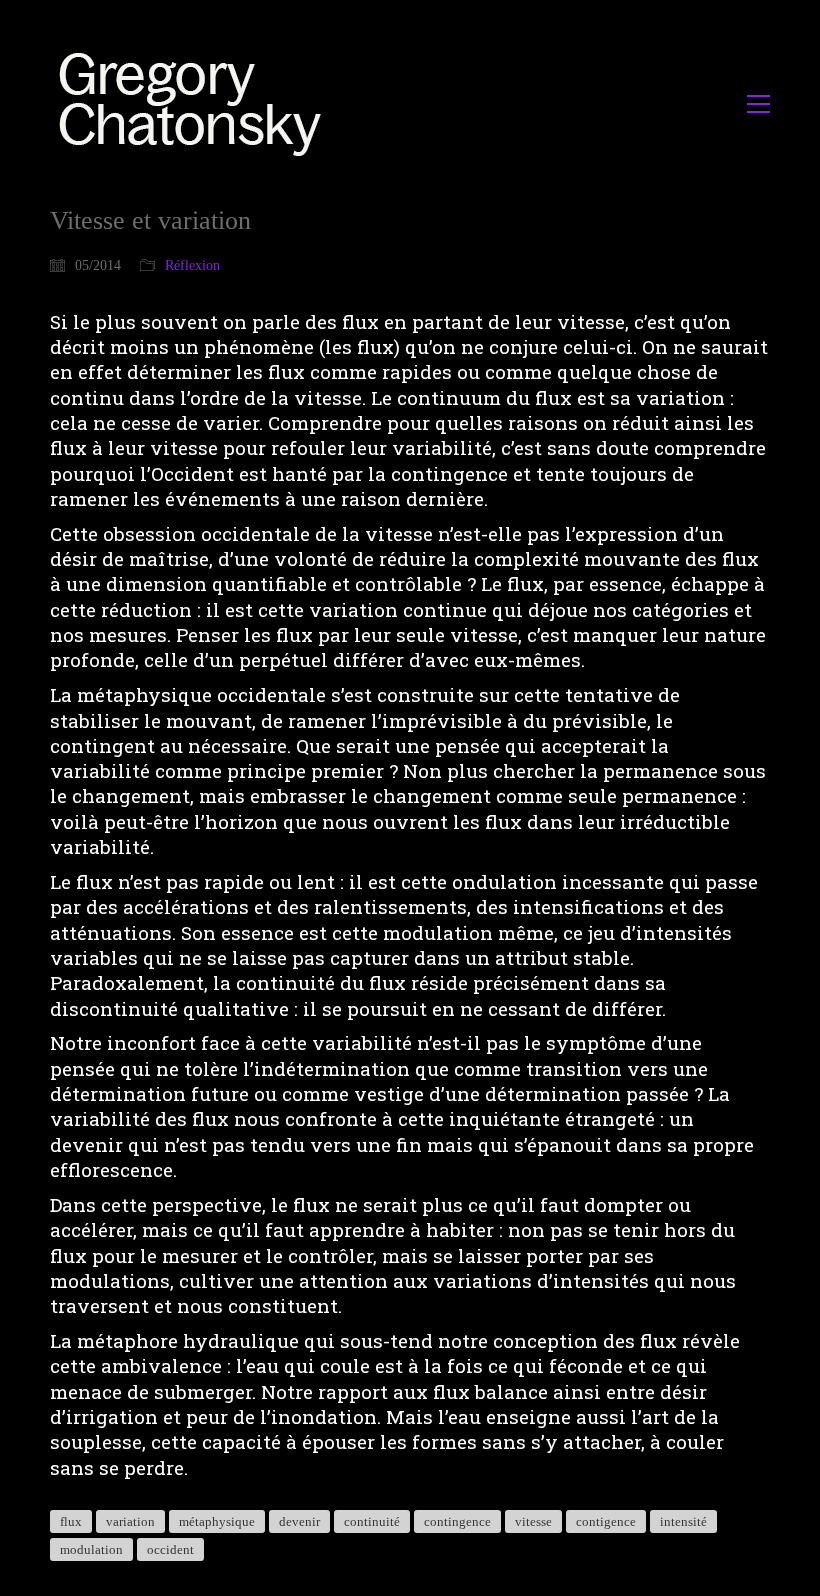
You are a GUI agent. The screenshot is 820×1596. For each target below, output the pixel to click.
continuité (372, 1521)
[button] (758, 104)
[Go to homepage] (195, 103)
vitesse (533, 1521)
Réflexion (192, 265)
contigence (606, 1521)
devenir (299, 1521)
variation (130, 1521)
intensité (683, 1521)
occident (170, 1549)
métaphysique (217, 1521)
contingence (457, 1521)
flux (71, 1521)
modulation (91, 1549)
